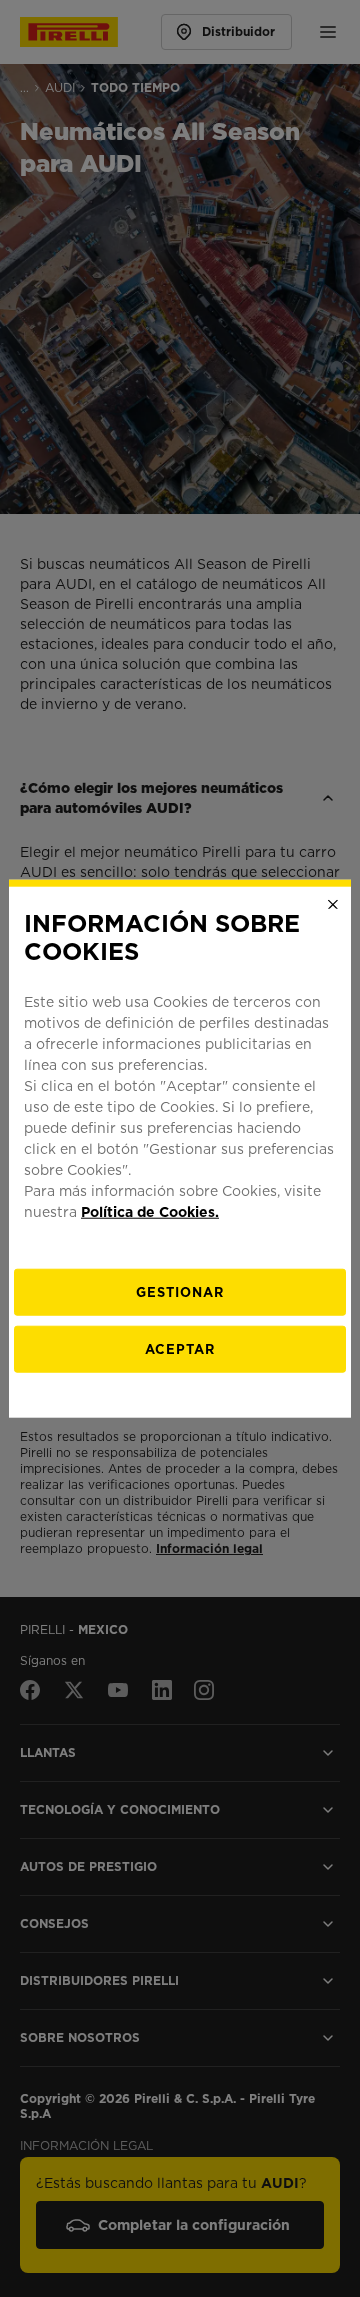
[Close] (333, 904)
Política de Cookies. (150, 1212)
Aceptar (180, 1349)
